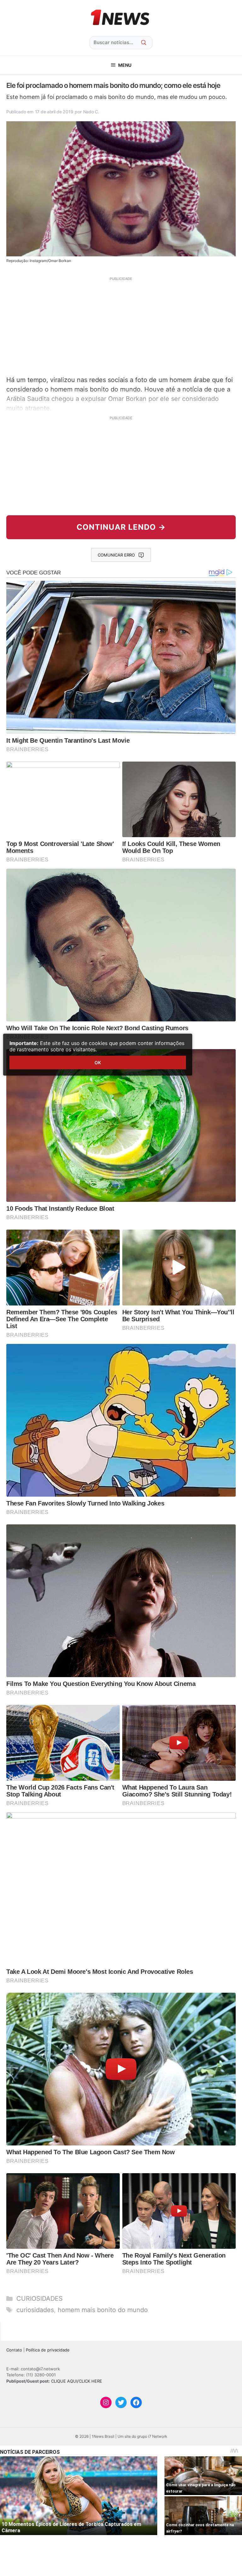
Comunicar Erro (116, 555)
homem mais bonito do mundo (103, 2310)
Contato (14, 2350)
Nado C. (91, 112)
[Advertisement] (121, 325)
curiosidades (35, 2310)
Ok (98, 1062)
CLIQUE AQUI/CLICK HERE (77, 2381)
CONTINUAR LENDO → (121, 527)
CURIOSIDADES (40, 2299)
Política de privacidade (48, 2350)
